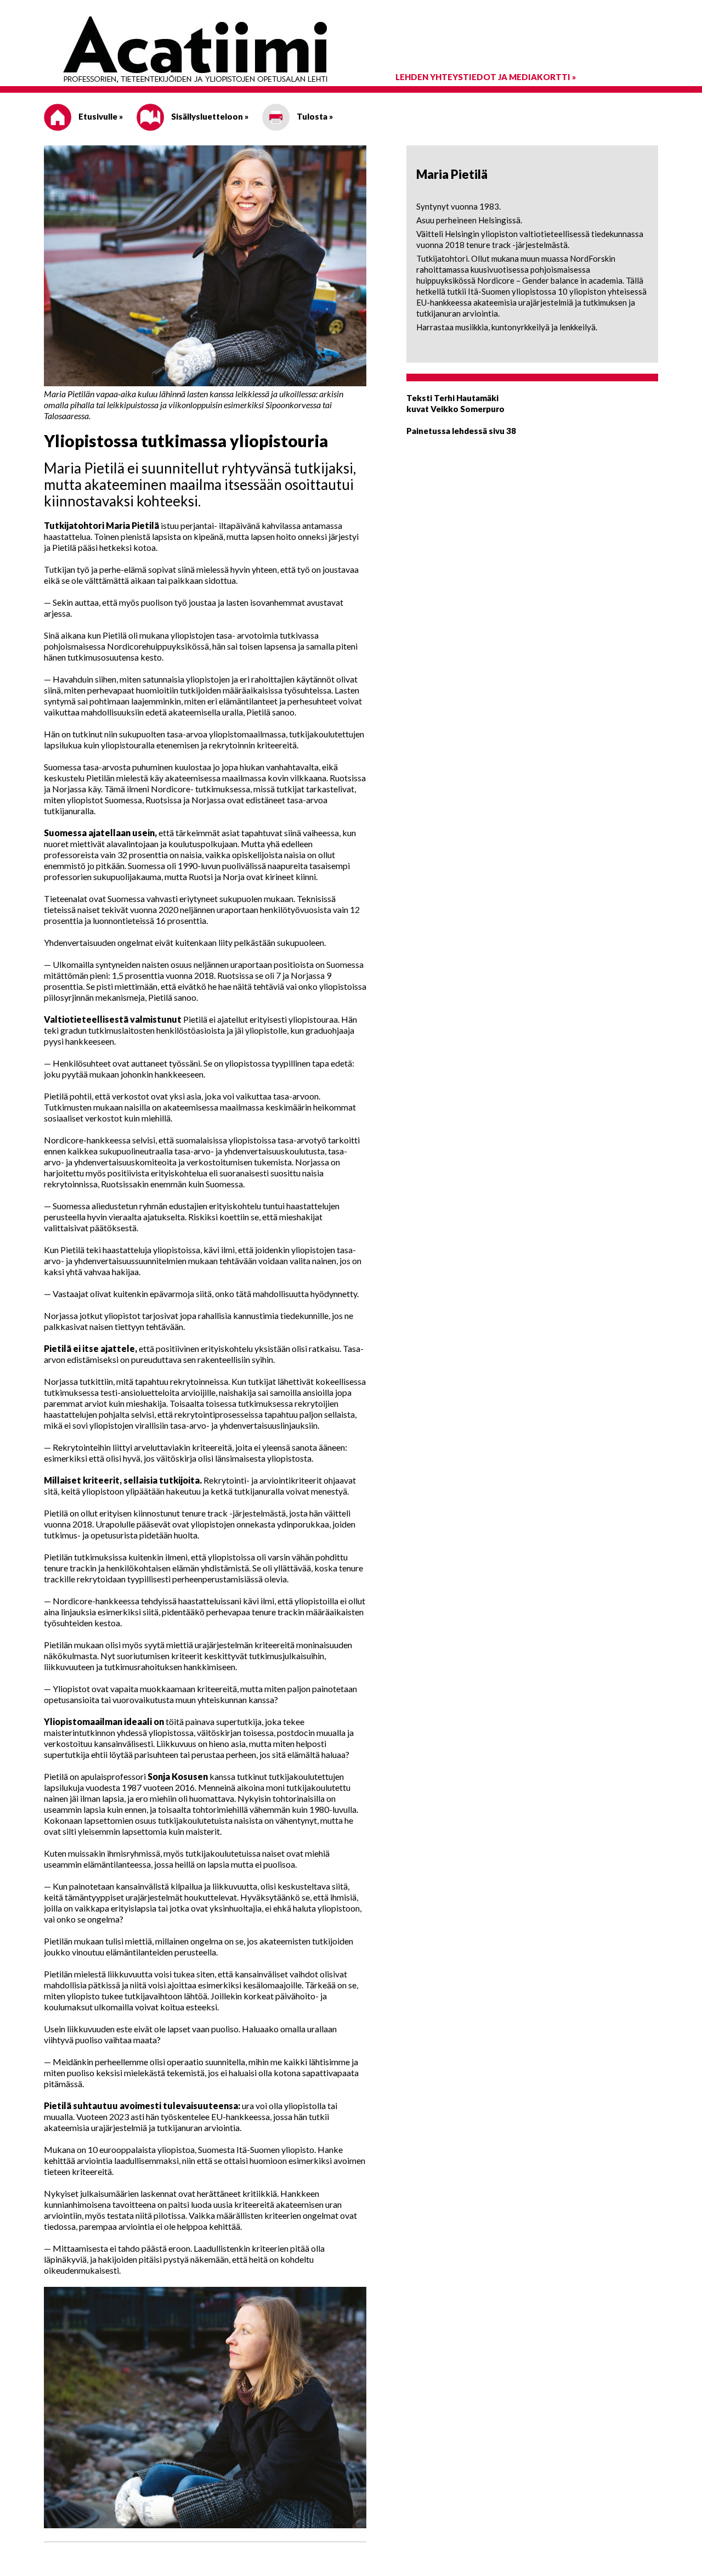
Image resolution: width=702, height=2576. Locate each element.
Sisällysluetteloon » (209, 116)
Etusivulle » (100, 116)
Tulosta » (314, 116)
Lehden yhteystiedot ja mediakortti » (486, 77)
